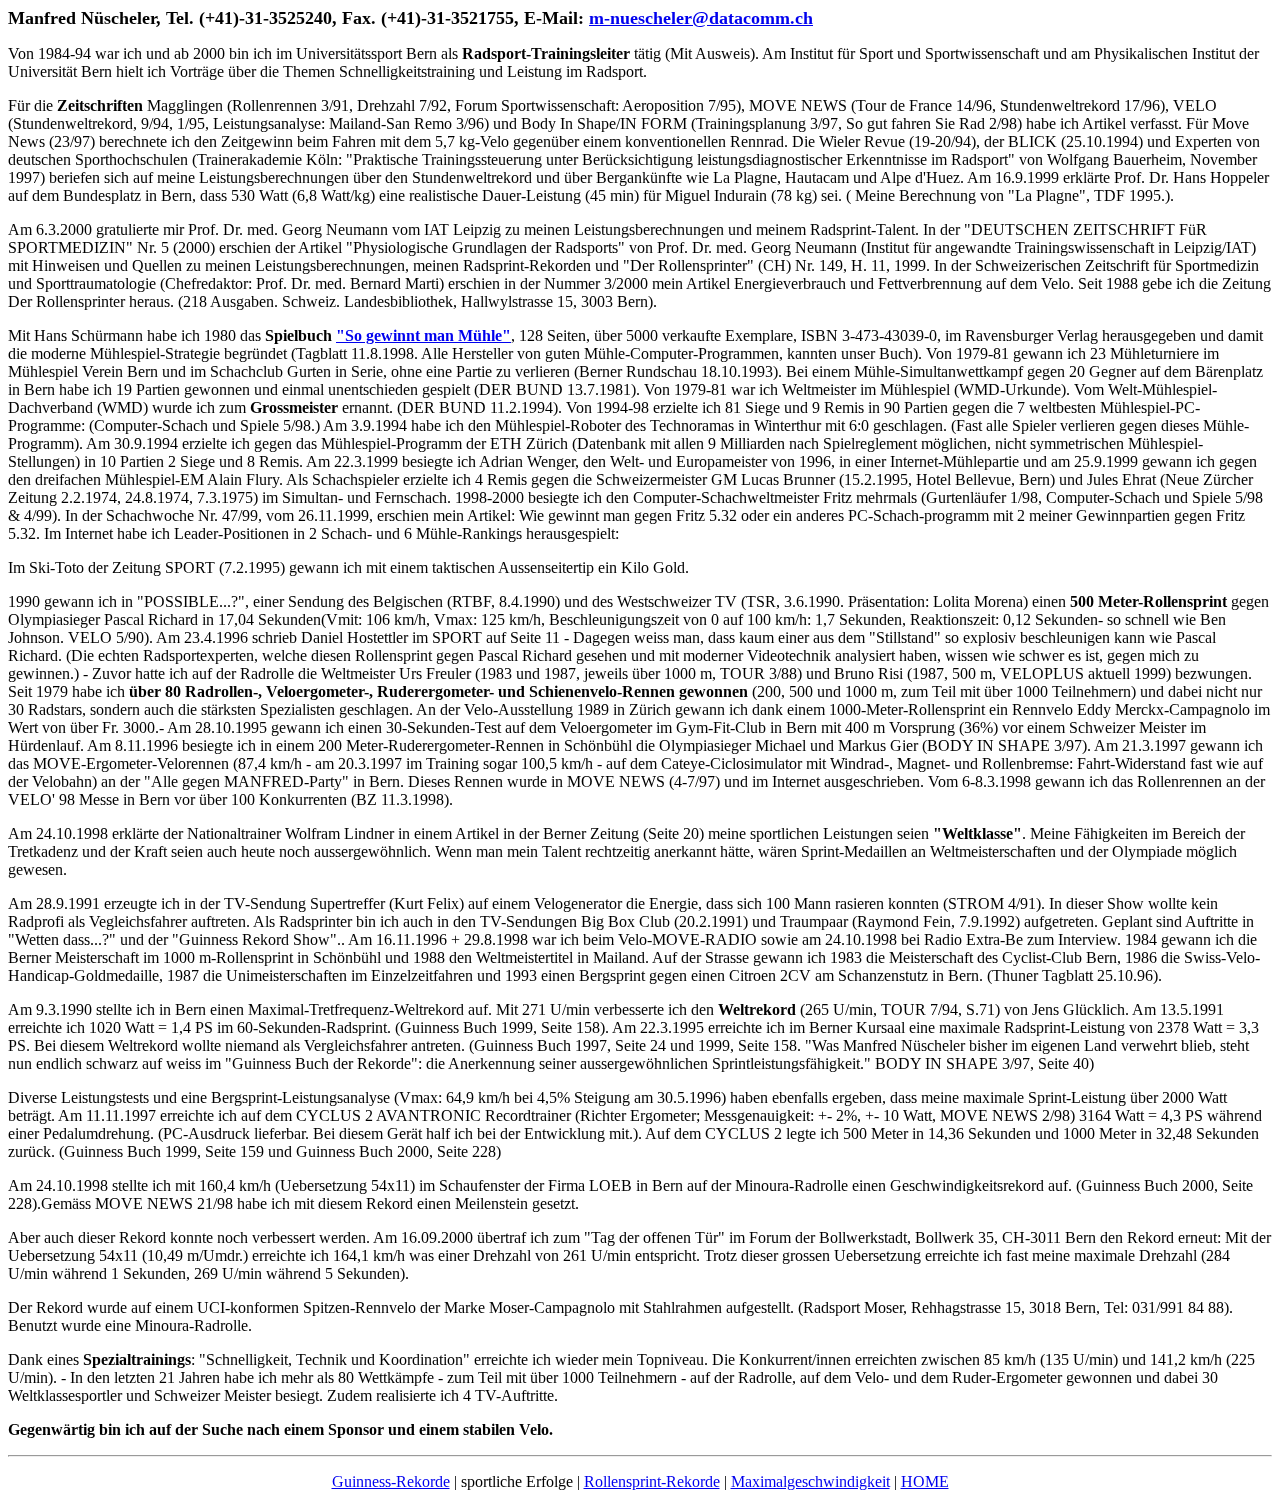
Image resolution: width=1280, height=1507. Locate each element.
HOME (925, 1481)
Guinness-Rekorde (391, 1481)
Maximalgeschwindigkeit (810, 1481)
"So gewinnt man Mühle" (423, 335)
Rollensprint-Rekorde (652, 1481)
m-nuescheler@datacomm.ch (701, 18)
